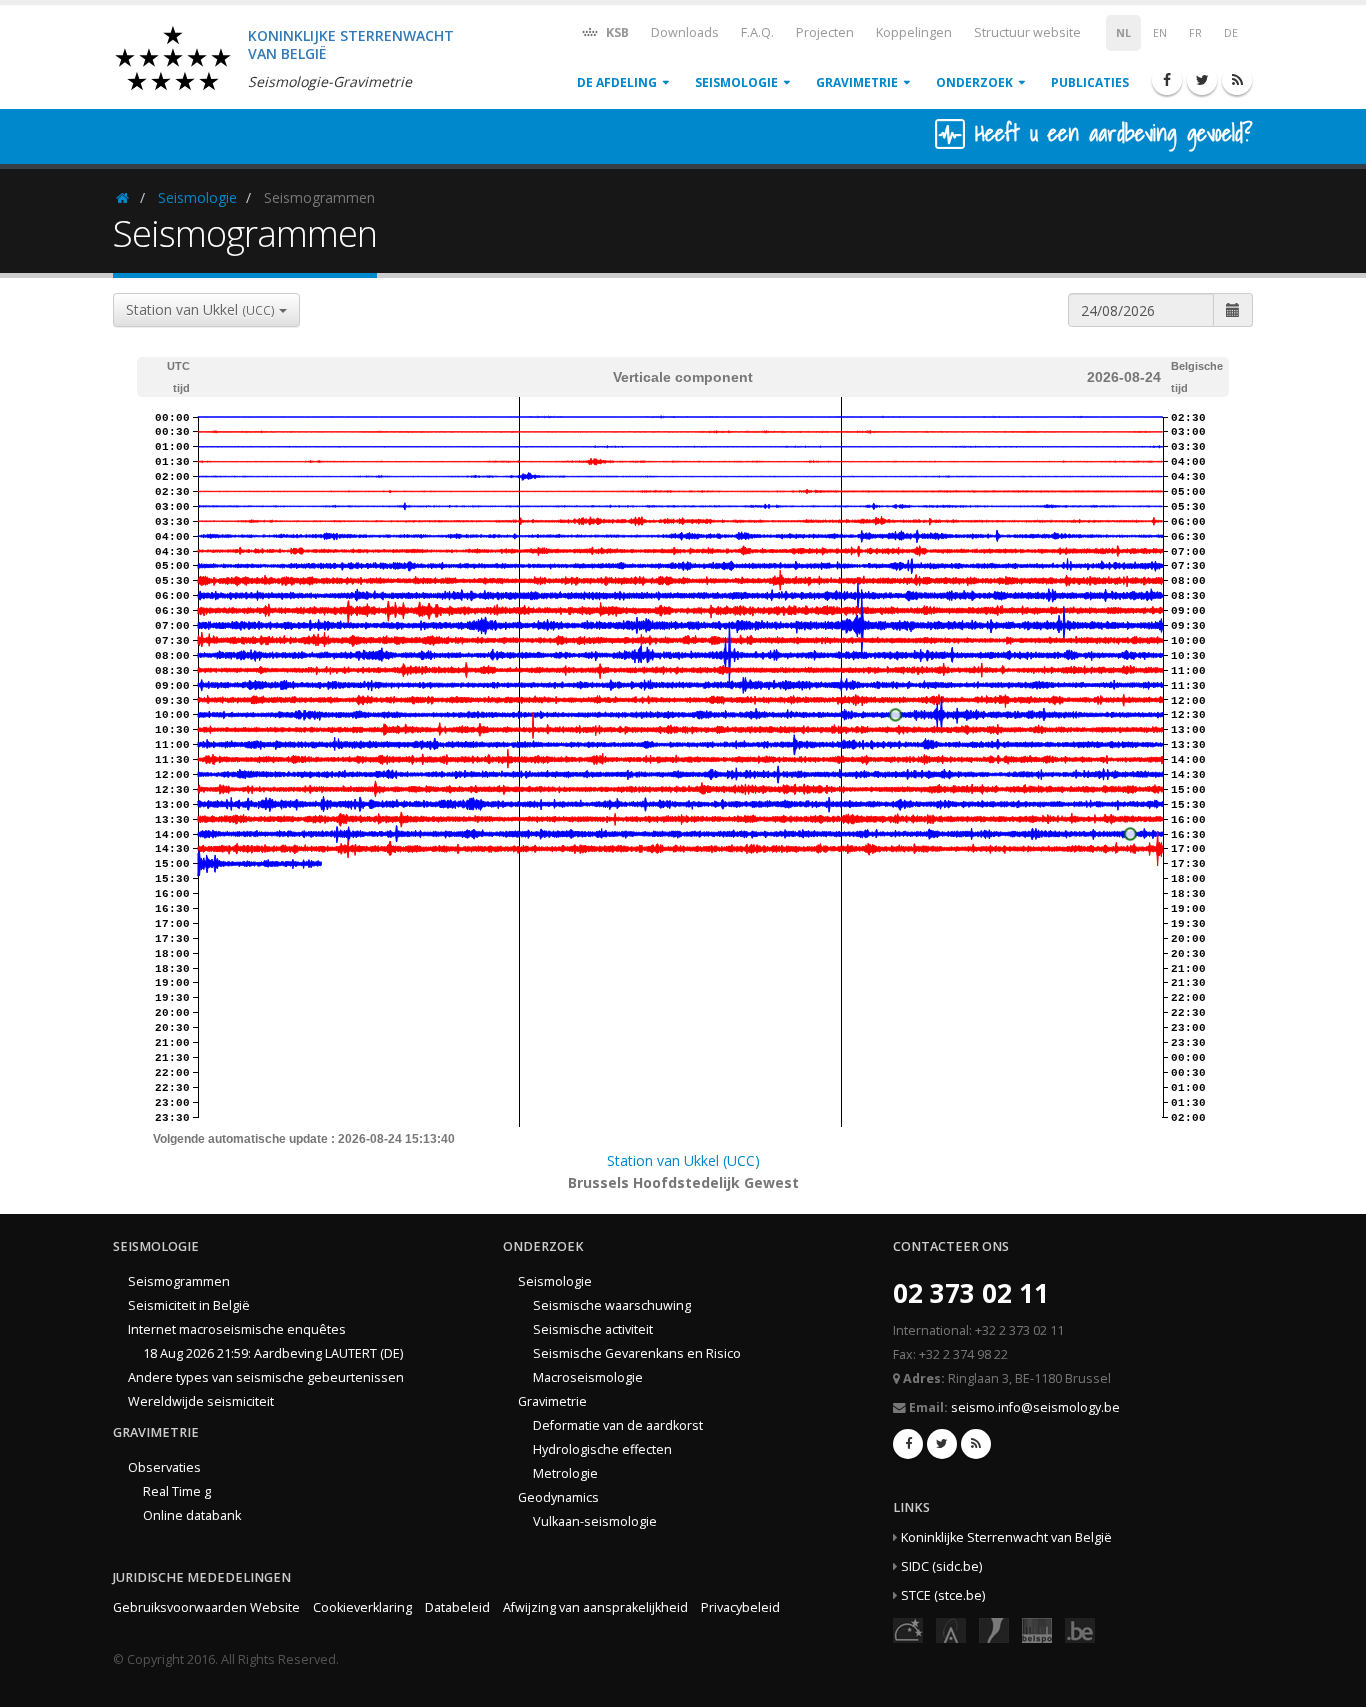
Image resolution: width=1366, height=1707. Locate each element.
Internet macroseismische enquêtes (237, 1329)
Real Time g (177, 1491)
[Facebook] (1167, 80)
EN (1160, 33)
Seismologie (736, 82)
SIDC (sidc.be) (941, 1566)
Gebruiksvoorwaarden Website (206, 1607)
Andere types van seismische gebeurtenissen (266, 1377)
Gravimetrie (857, 82)
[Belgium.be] (1080, 1629)
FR (1195, 33)
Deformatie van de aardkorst (618, 1425)
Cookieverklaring (362, 1607)
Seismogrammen (179, 1281)
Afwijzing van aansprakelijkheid (595, 1607)
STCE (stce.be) (943, 1595)
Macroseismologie (588, 1377)
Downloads (685, 32)
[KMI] (994, 1629)
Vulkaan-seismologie (595, 1521)
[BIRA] (951, 1629)
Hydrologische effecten (602, 1449)
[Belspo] (1037, 1629)
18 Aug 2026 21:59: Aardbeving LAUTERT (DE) (273, 1353)
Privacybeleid (740, 1607)
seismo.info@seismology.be (1035, 1407)
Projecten (825, 32)
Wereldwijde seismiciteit (201, 1401)
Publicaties (1090, 82)
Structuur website (1027, 32)
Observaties (164, 1467)
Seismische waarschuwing (612, 1305)
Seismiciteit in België (189, 1305)
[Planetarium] (908, 1629)
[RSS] (1237, 80)
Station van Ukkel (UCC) (683, 1160)
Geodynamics (558, 1497)
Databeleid (457, 1607)
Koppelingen (914, 32)
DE (1231, 33)
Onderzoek (974, 82)
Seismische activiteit (593, 1329)
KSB (616, 32)
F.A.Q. (757, 32)
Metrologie (565, 1473)
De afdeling (617, 82)
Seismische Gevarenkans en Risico (637, 1353)
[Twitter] (1202, 80)
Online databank (192, 1515)
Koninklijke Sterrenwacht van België (1006, 1537)
